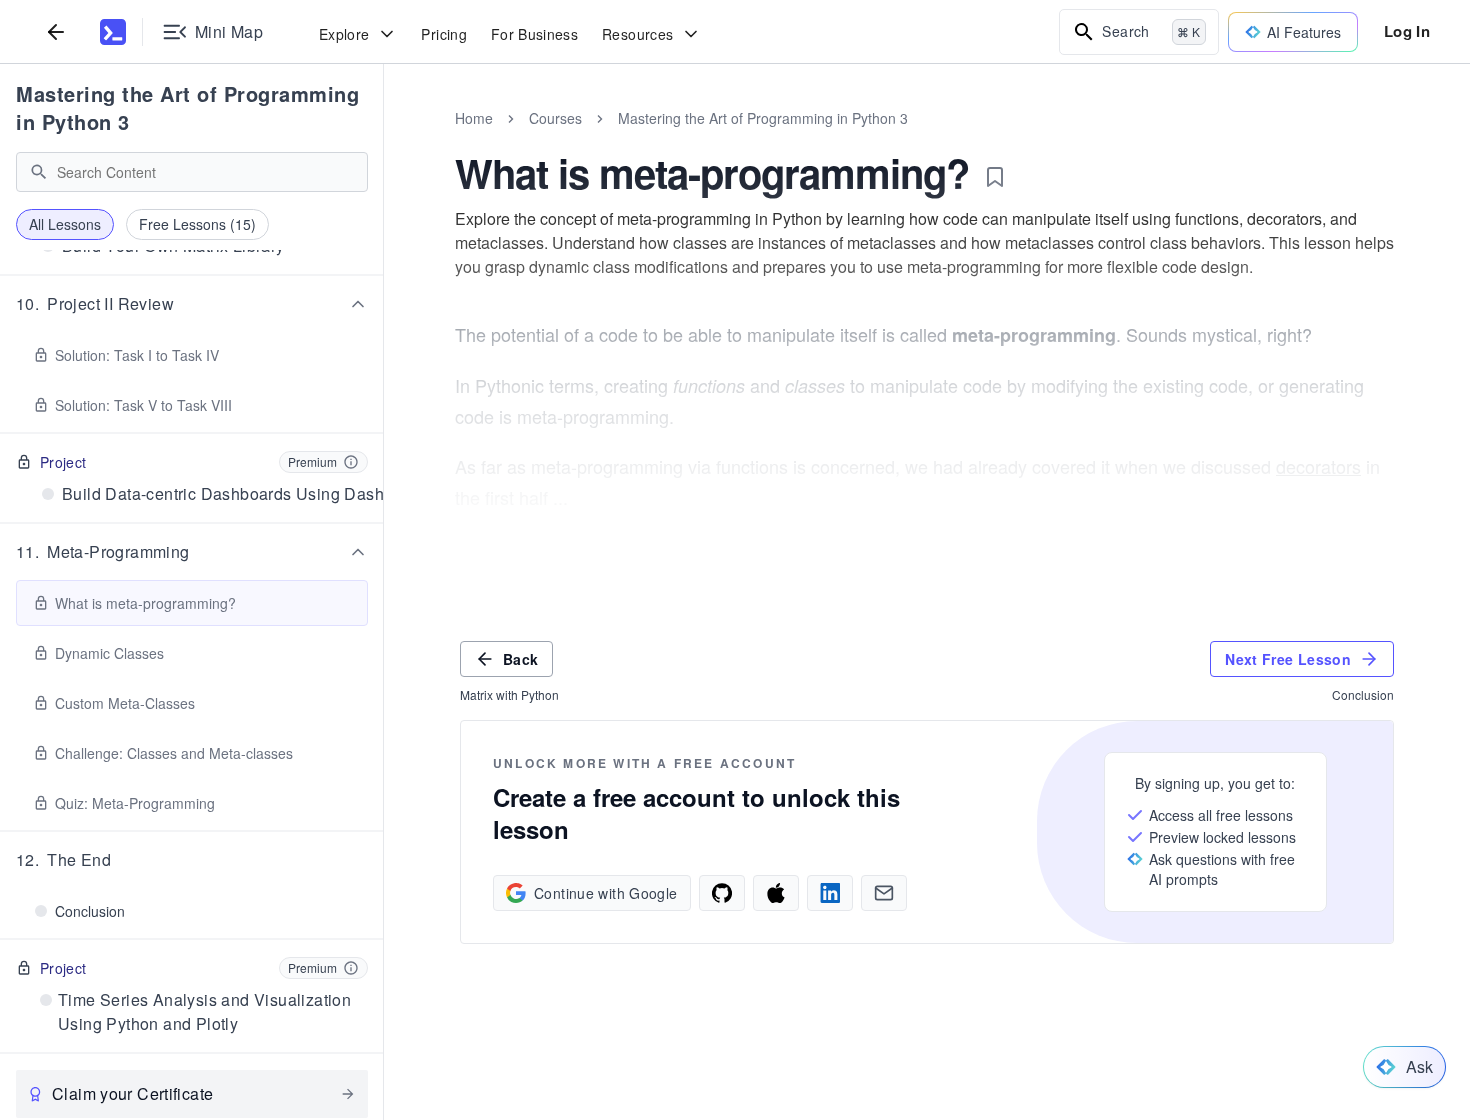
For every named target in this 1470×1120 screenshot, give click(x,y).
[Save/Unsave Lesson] (995, 177)
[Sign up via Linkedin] (830, 893)
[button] (192, 304)
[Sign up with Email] (884, 893)
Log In (1407, 31)
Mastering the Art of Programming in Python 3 (187, 107)
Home (474, 118)
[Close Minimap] (384, 140)
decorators (1318, 466)
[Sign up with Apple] (776, 893)
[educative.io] (113, 32)
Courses (555, 118)
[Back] (56, 31)
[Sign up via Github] (722, 893)
